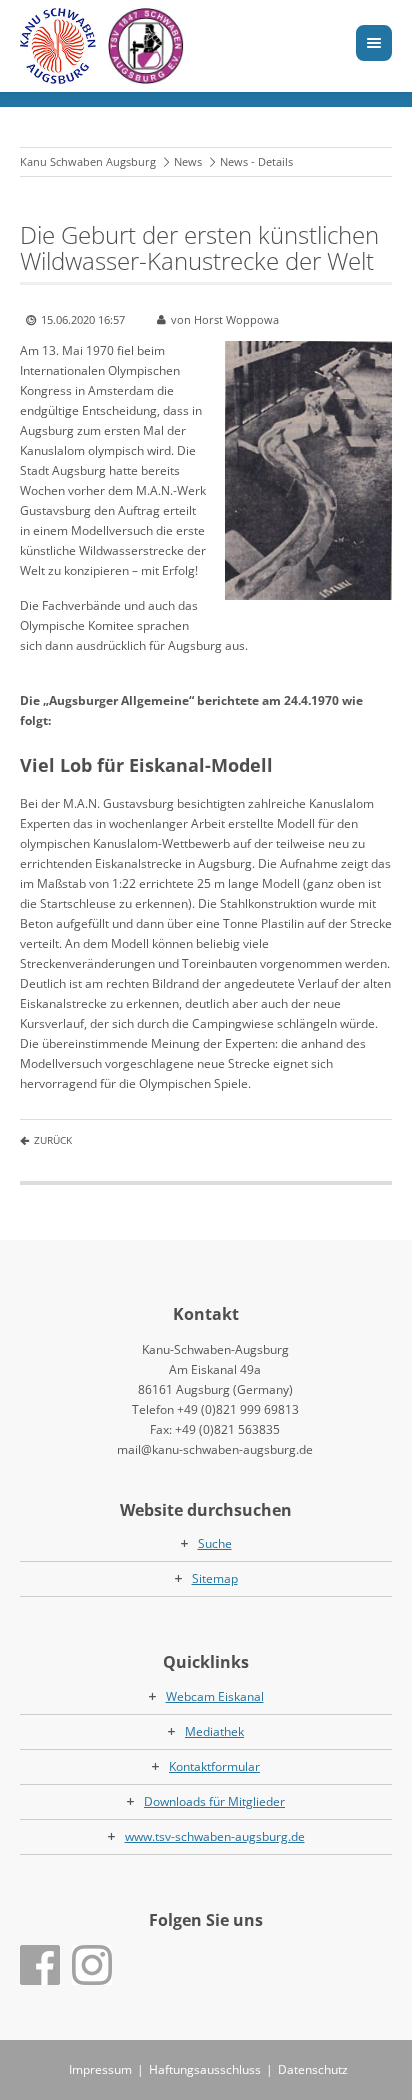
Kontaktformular (214, 1766)
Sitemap (215, 1578)
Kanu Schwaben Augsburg (88, 161)
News (188, 161)
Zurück (53, 1140)
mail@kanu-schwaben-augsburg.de (215, 1449)
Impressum (100, 2069)
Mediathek (214, 1731)
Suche (215, 1543)
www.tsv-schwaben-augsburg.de (215, 1836)
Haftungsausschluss (205, 2069)
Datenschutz (313, 2069)
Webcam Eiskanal (215, 1696)
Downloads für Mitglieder (214, 1801)
